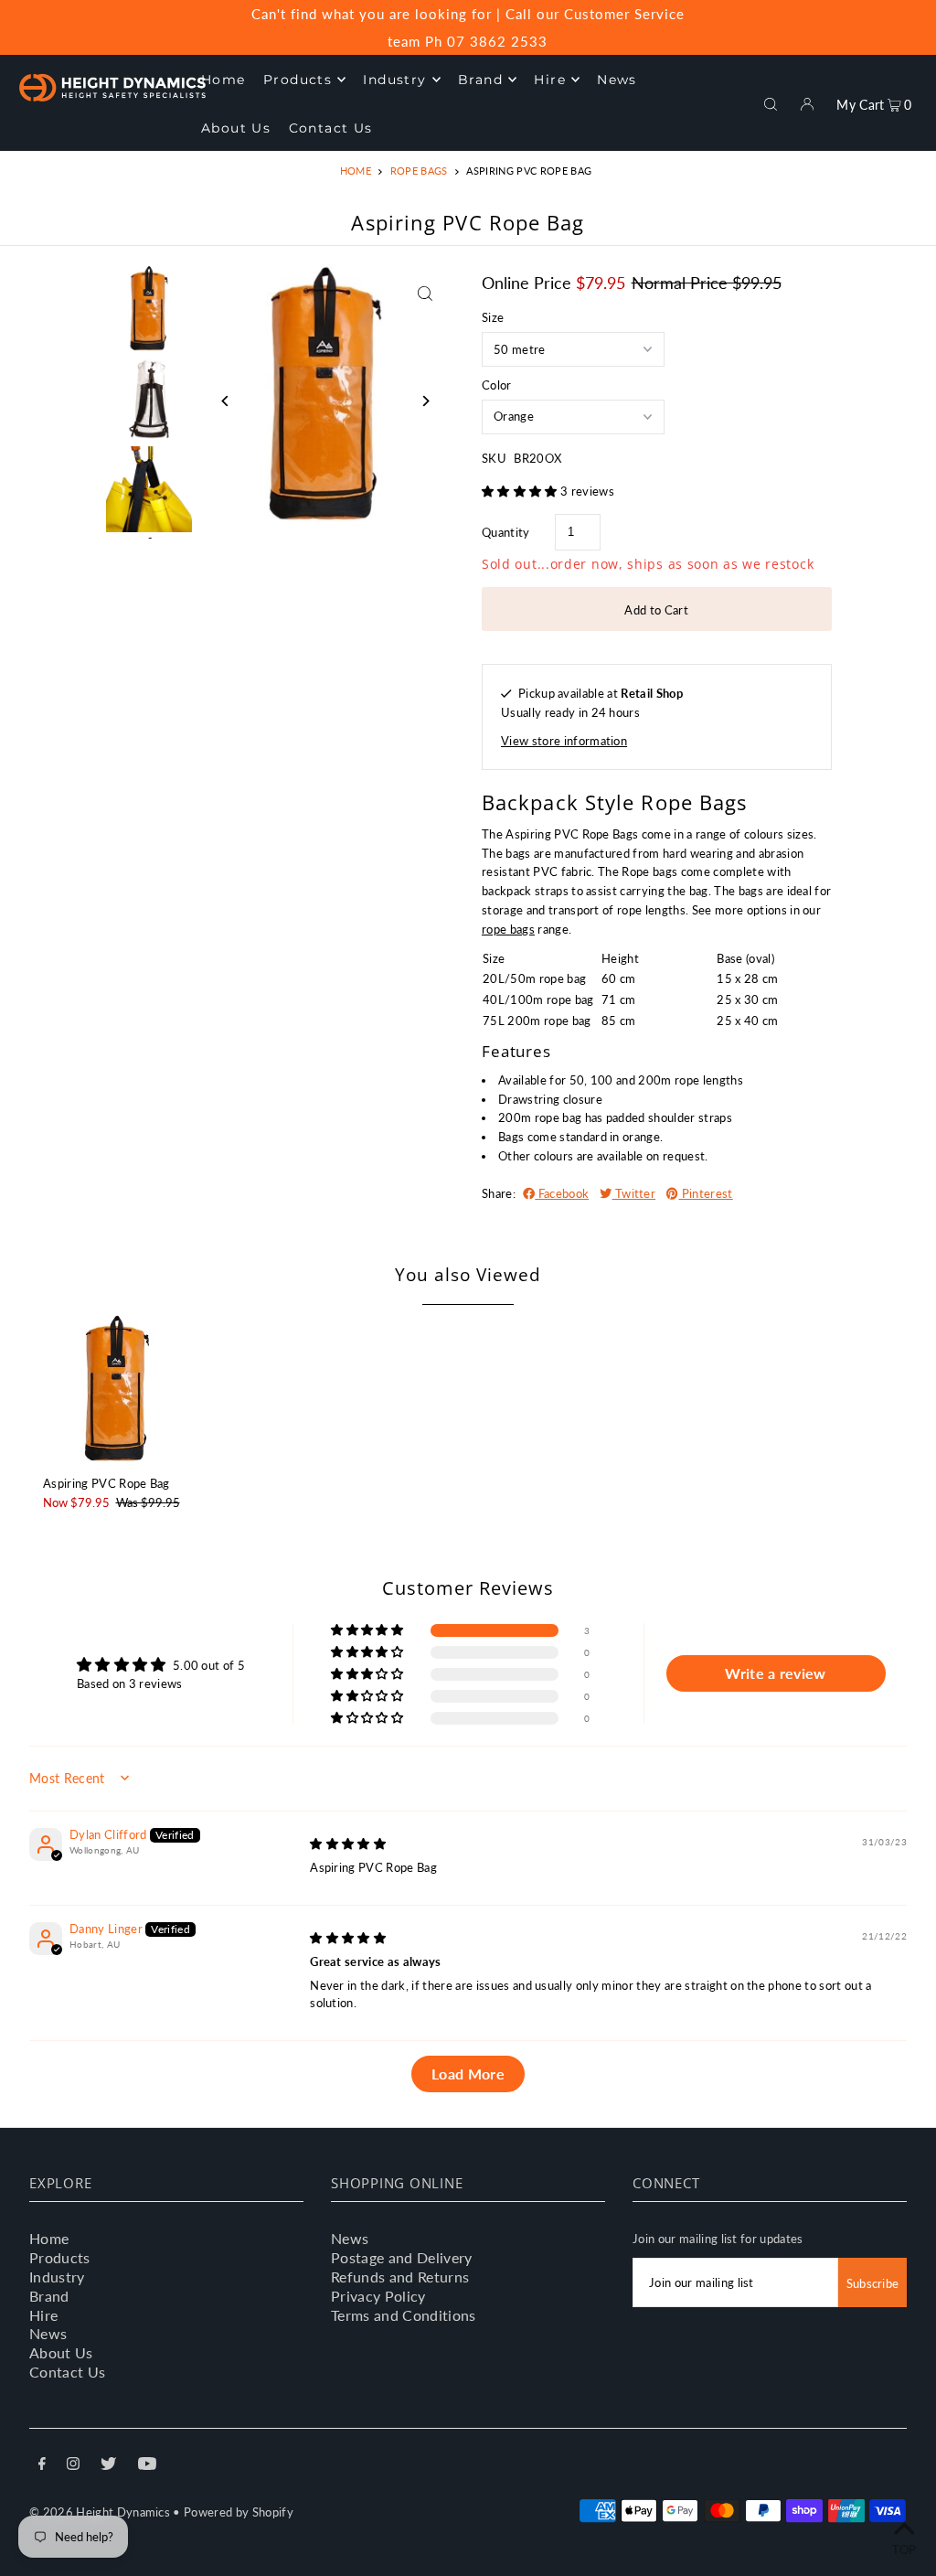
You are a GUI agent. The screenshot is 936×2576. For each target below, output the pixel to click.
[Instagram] (73, 2466)
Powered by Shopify (239, 2512)
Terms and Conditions (404, 2315)
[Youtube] (147, 2466)
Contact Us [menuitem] (331, 128)
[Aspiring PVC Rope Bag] (117, 1388)
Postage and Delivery (402, 2257)
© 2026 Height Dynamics (100, 2512)
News (48, 2333)
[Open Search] (771, 102)
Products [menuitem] (298, 80)
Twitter (634, 1193)
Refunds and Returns (400, 2277)
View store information (564, 741)
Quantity (506, 532)
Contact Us (67, 2372)
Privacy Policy (378, 2296)
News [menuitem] (617, 80)
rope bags (508, 929)
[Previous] (226, 401)
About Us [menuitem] (236, 128)
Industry (57, 2277)
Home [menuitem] (223, 80)
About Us (61, 2352)
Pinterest (705, 1193)
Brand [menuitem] (480, 80)
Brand (49, 2296)
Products (60, 2257)
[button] (521, 491)
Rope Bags (419, 171)
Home (356, 171)
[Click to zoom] (425, 294)
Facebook (562, 1193)
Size (493, 317)
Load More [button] (468, 2074)
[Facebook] (42, 2466)
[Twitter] (108, 2466)
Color (497, 385)
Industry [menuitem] (394, 80)
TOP (904, 2549)
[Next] (425, 401)
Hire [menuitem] (550, 80)
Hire (43, 2315)
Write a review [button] (776, 1673)
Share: (499, 1193)
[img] (348, 1844)
